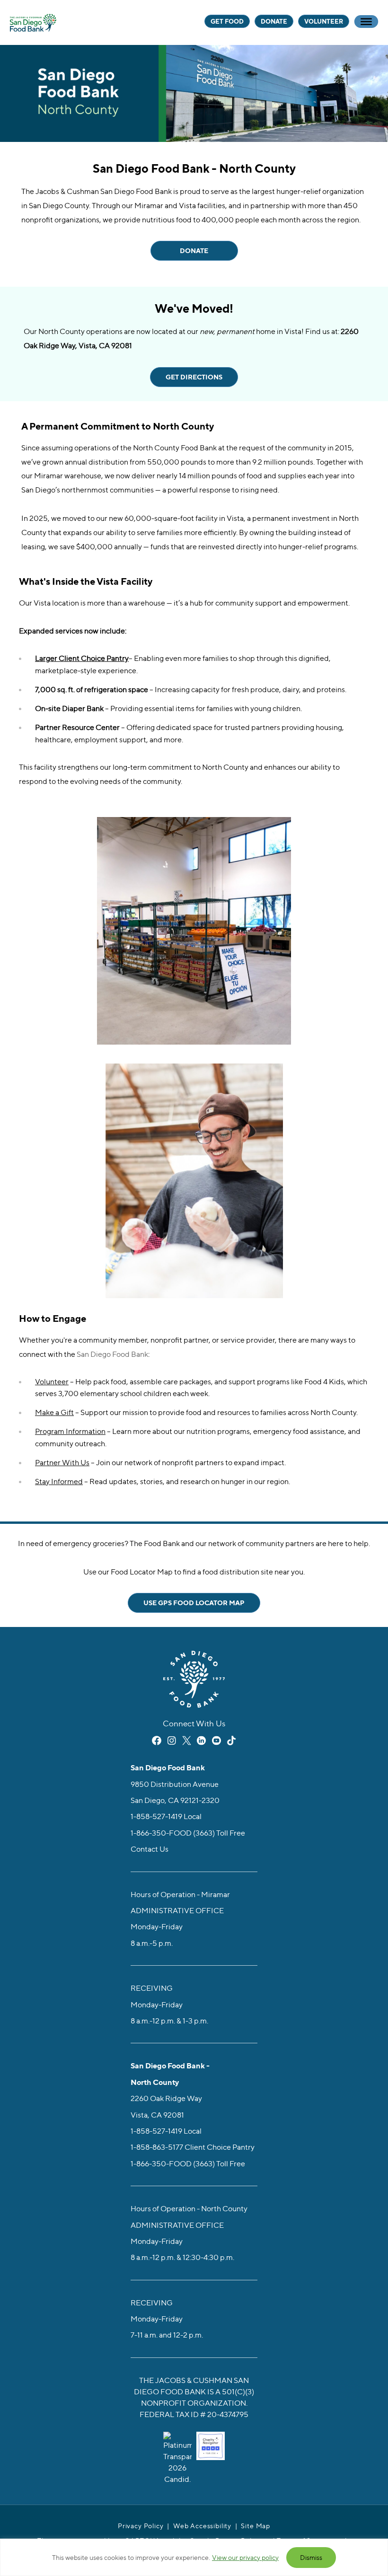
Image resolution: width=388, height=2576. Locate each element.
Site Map (256, 2526)
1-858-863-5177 (157, 2147)
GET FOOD (227, 21)
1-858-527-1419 (156, 1817)
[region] (194, 2557)
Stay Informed (59, 1481)
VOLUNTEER (324, 21)
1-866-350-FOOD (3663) (173, 1833)
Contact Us (150, 1849)
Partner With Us (62, 1462)
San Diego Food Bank (33, 22)
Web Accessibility (202, 2526)
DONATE (274, 21)
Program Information (70, 1431)
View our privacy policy (245, 2557)
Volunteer (52, 1381)
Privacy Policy (141, 2526)
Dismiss (311, 2557)
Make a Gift (54, 1412)
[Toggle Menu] (366, 22)
